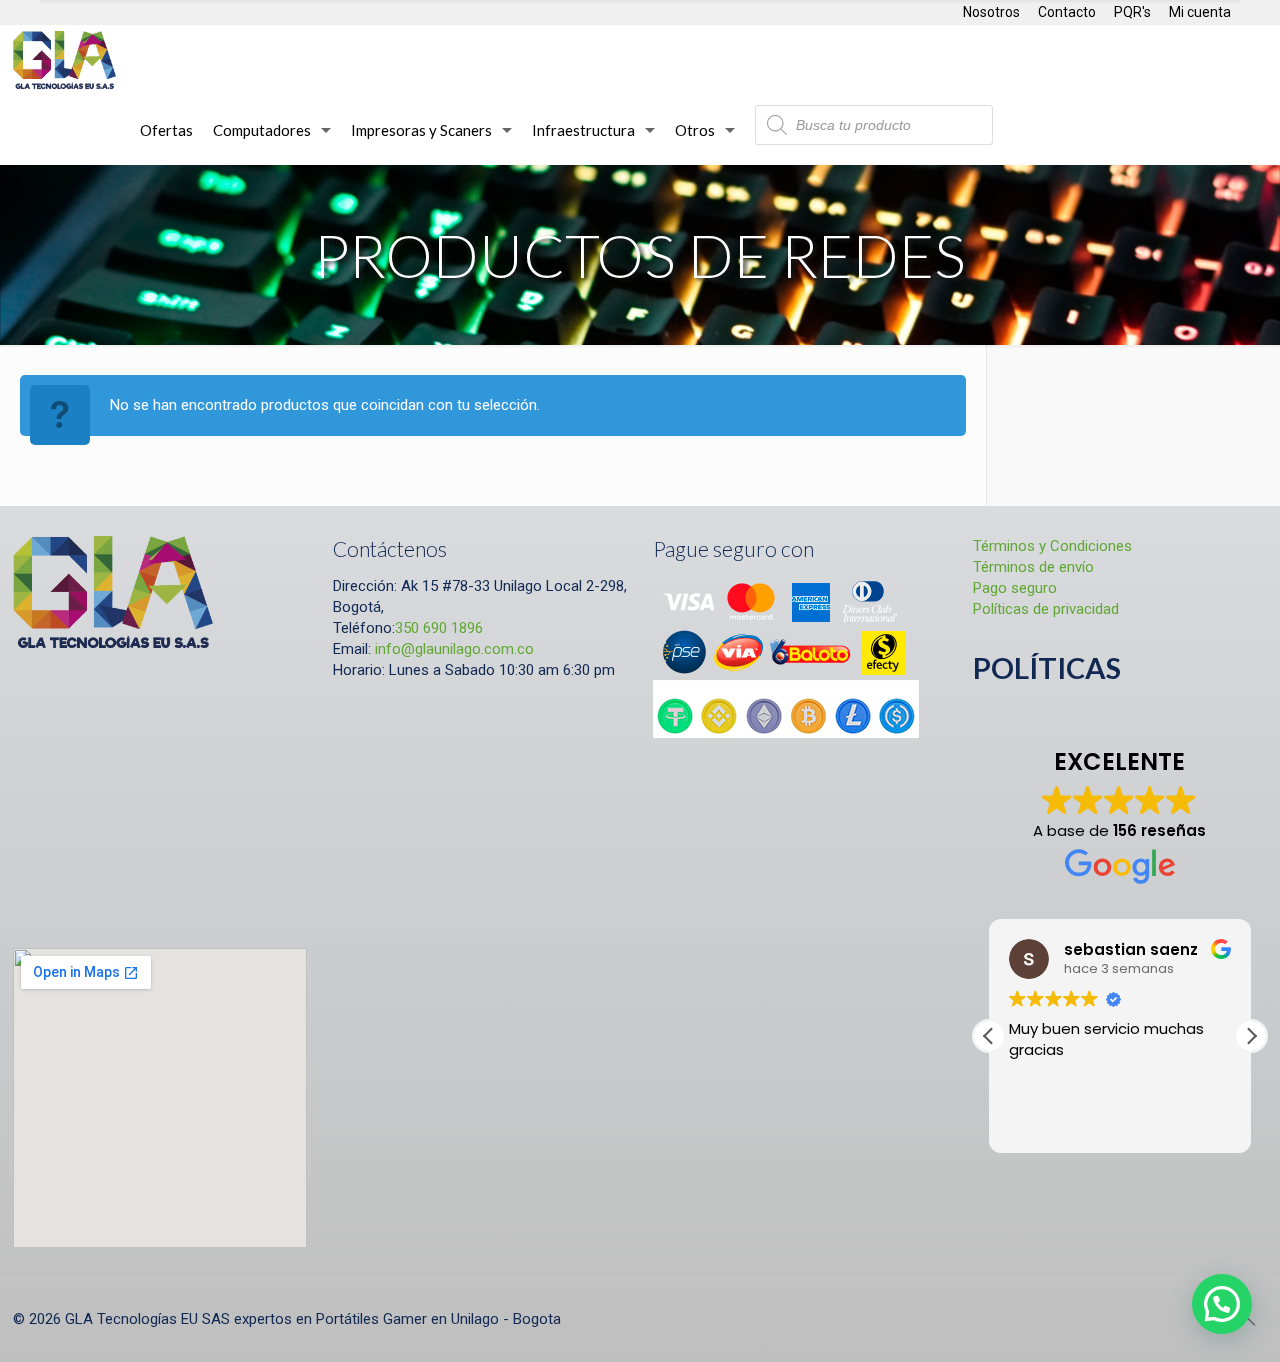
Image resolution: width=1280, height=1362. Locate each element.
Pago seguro (1015, 588)
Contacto (1067, 12)
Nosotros (991, 12)
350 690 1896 (439, 628)
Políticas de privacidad (1046, 609)
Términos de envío (1033, 567)
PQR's (1132, 12)
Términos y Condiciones (1052, 546)
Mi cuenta (1200, 12)
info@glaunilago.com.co (454, 649)
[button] (1251, 1036)
